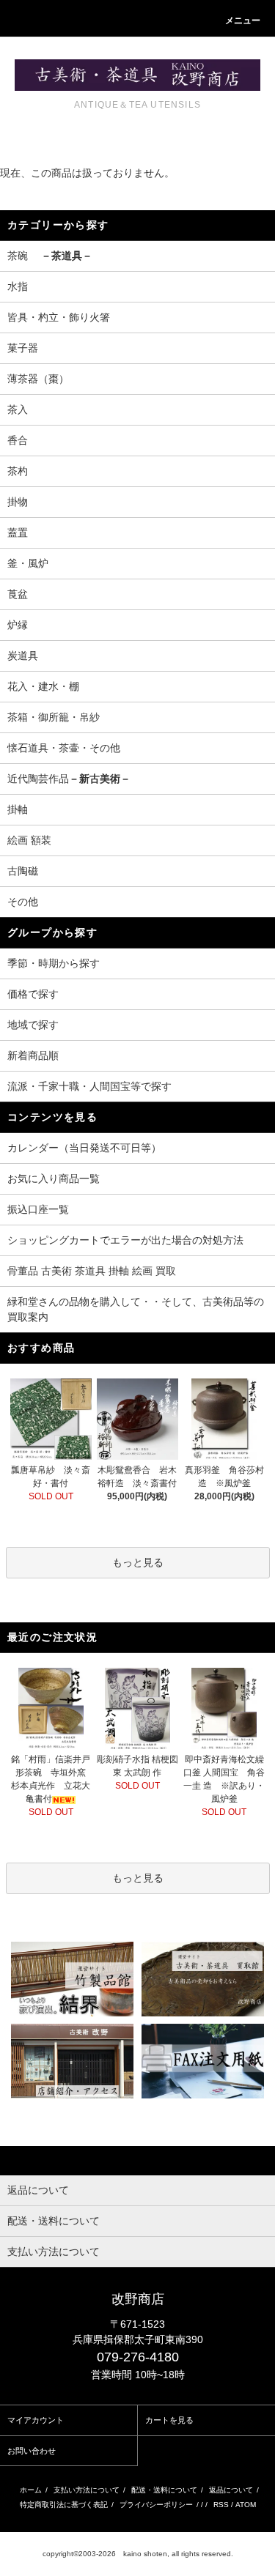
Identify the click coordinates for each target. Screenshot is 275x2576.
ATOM (246, 2505)
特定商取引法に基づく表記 (64, 2505)
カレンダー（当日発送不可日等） (84, 1148)
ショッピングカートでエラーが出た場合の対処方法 (125, 1240)
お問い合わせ (32, 2451)
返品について (231, 2490)
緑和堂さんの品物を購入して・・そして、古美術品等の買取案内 (136, 1309)
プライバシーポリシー (156, 2505)
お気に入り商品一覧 (54, 1178)
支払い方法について (87, 2490)
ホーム (31, 2490)
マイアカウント (36, 2420)
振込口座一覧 (38, 1209)
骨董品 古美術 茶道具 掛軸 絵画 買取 (92, 1271)
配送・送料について (164, 2490)
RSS (221, 2505)
